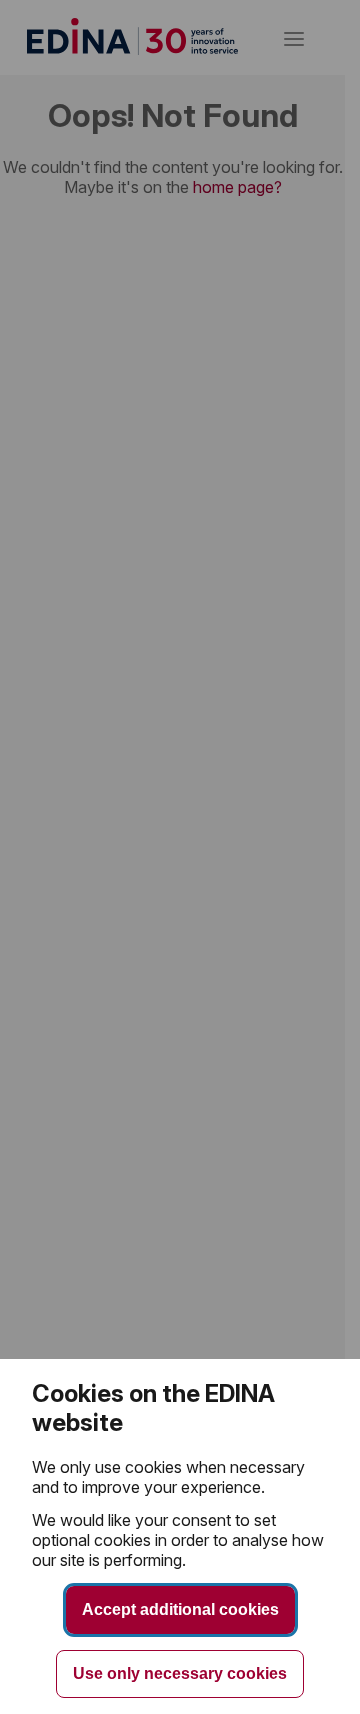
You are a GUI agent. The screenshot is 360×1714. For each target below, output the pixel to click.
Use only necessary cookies (180, 1673)
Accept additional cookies (180, 1609)
